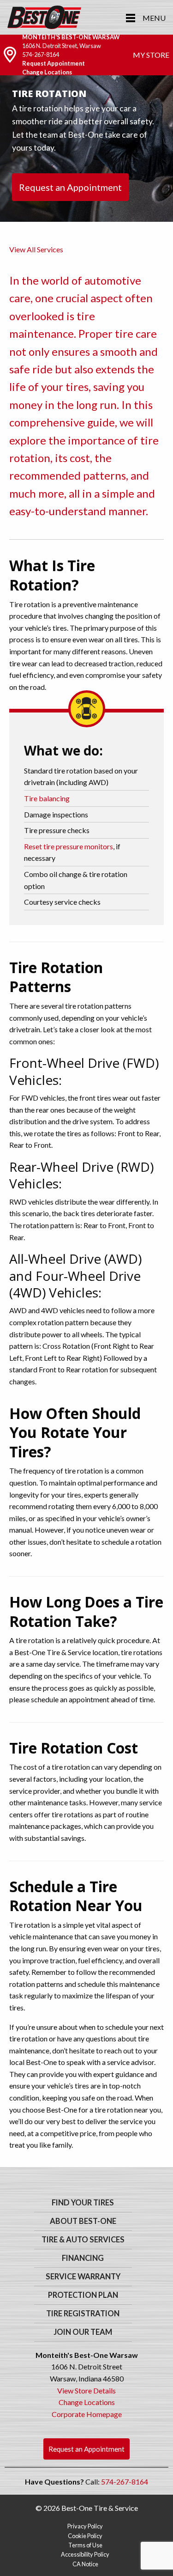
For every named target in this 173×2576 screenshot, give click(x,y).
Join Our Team (83, 2332)
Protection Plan (83, 2295)
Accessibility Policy (85, 2554)
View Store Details (86, 2390)
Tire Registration (83, 2314)
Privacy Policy (85, 2526)
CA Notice (85, 2564)
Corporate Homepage (87, 2414)
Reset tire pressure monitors (69, 846)
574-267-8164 (41, 55)
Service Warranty (83, 2277)
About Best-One (83, 2221)
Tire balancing (47, 798)
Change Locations (47, 72)
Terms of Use (85, 2545)
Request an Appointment (70, 187)
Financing (83, 2258)
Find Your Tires (83, 2203)
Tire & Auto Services (83, 2240)
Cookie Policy (85, 2536)
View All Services (36, 249)
